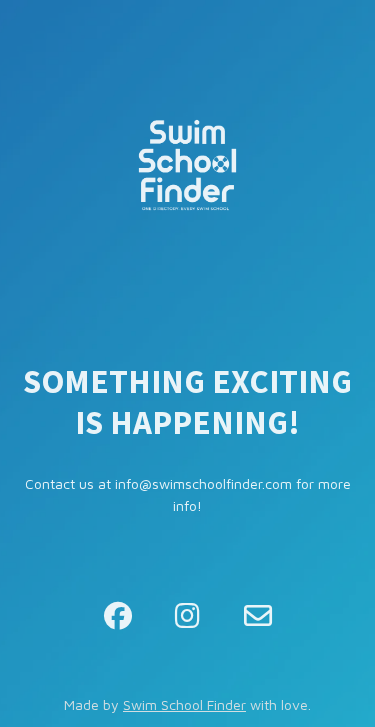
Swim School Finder (184, 704)
